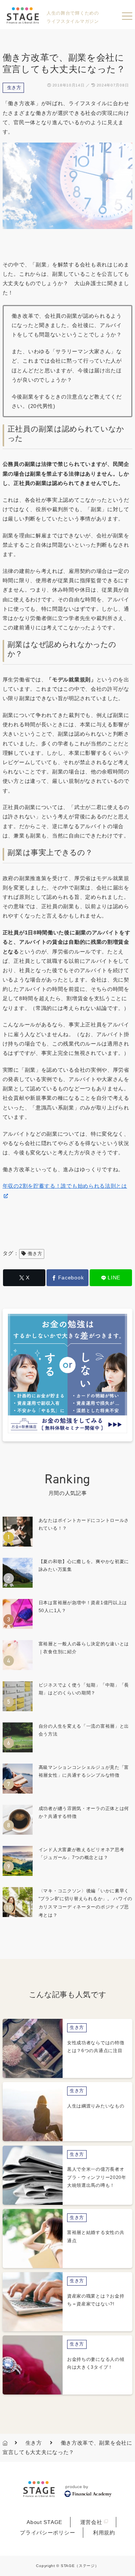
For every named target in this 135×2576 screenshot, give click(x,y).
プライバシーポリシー (47, 2533)
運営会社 (91, 2522)
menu (127, 16)
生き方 (14, 88)
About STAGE (44, 2522)
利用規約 (104, 2533)
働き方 (35, 1254)
